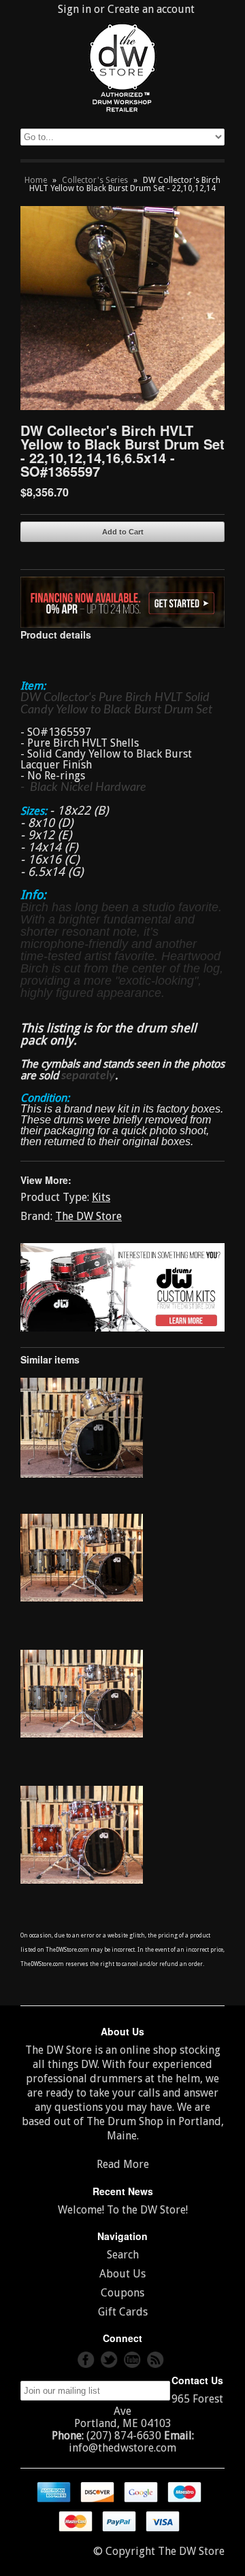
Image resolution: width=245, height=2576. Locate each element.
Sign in (75, 9)
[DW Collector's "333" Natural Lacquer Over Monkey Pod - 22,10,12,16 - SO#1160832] (82, 1474)
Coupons (122, 2293)
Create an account (151, 9)
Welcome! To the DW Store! (123, 2210)
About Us (122, 2274)
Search (123, 2255)
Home (36, 180)
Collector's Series (95, 180)
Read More (123, 2164)
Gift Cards (123, 2312)
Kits (101, 1197)
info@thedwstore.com (122, 2448)
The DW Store (88, 1216)
